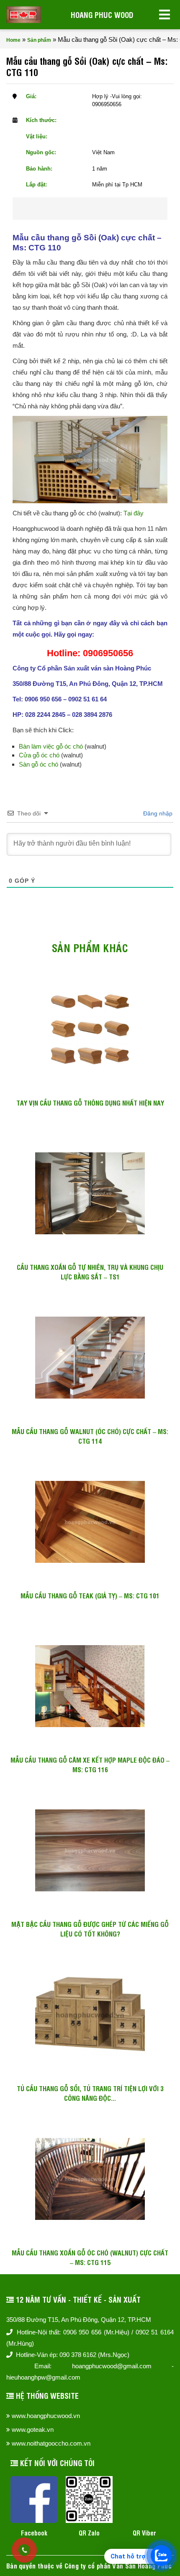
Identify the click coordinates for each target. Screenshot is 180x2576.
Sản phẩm (39, 40)
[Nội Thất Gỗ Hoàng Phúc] (24, 15)
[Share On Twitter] (101, 209)
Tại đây (134, 513)
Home (13, 40)
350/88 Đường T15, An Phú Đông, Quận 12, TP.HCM (79, 2320)
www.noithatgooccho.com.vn (51, 2443)
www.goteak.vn (33, 2429)
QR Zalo (89, 2533)
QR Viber (144, 2533)
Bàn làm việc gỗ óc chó (51, 746)
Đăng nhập (157, 813)
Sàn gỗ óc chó (39, 764)
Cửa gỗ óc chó (39, 755)
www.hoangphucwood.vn (46, 2416)
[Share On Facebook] (75, 209)
